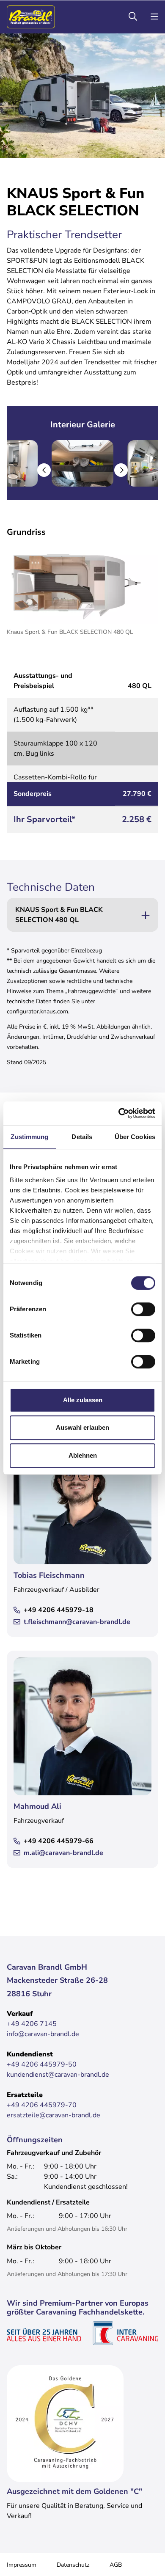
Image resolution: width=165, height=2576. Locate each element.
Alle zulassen (83, 1400)
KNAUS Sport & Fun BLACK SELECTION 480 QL (59, 915)
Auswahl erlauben (82, 1427)
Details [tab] (82, 1137)
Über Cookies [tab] (135, 1137)
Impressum (22, 2565)
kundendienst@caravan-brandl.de (58, 2075)
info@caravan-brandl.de (43, 2034)
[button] (44, 470)
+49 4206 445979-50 (42, 2064)
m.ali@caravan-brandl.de (63, 1853)
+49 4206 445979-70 (42, 2105)
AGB (116, 2565)
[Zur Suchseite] (133, 17)
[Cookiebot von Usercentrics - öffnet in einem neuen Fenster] (119, 1113)
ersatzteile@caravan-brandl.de (54, 2115)
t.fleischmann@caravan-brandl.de (77, 1622)
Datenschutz (73, 2565)
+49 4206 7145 (32, 2024)
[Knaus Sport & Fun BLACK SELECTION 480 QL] (82, 584)
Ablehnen (83, 1455)
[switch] (143, 1309)
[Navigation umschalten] (154, 17)
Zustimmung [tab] (29, 1137)
